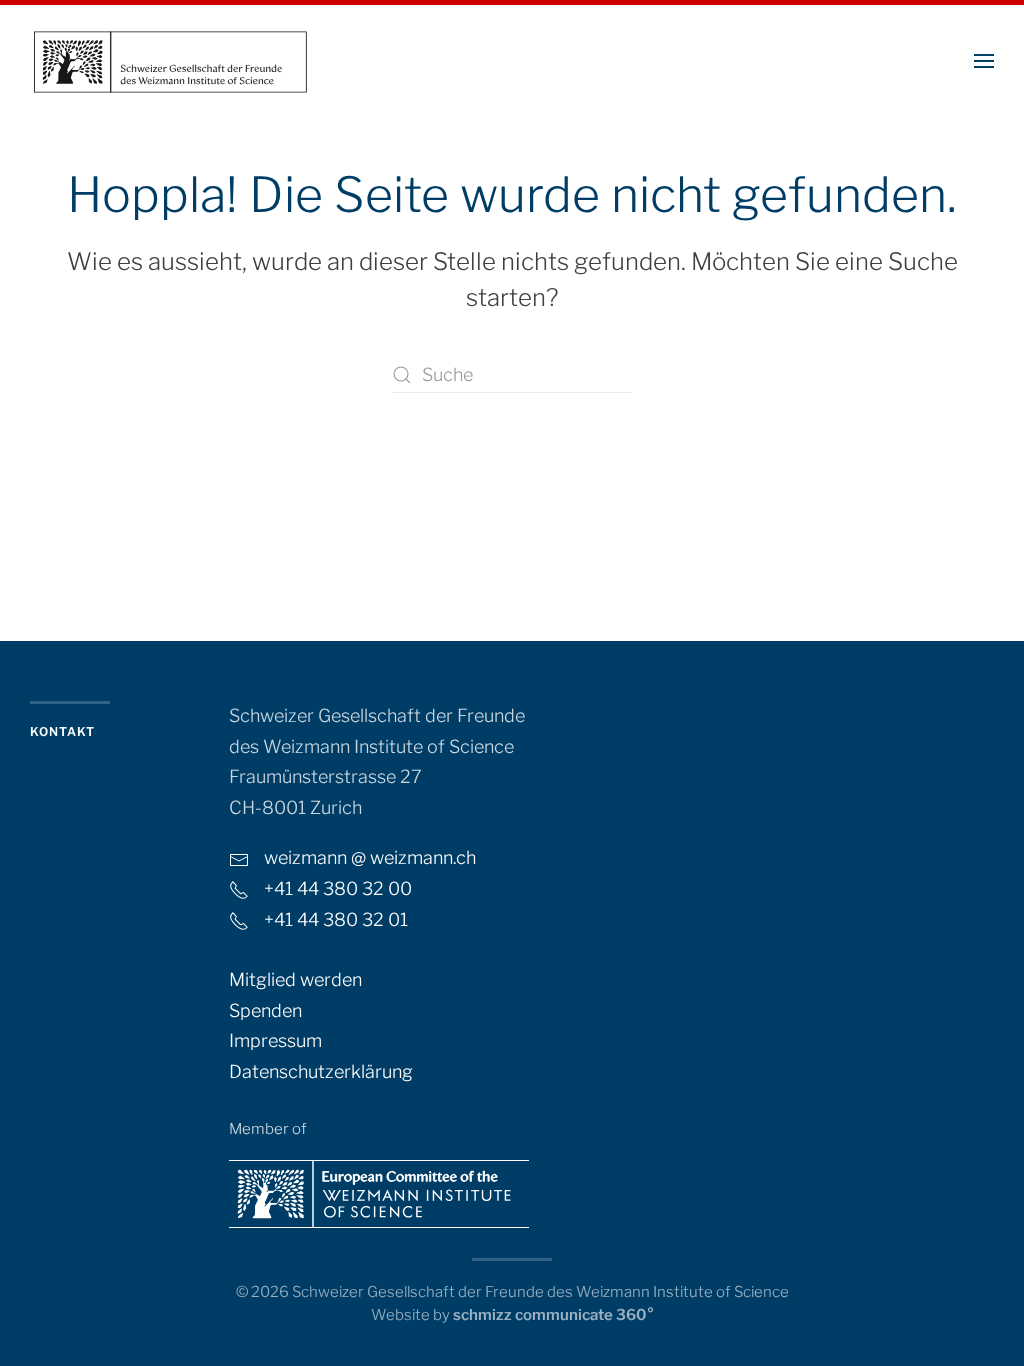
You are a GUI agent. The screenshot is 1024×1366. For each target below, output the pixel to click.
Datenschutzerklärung (321, 1071)
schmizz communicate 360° (553, 1315)
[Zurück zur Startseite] (170, 60)
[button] (984, 60)
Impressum (275, 1040)
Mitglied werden (295, 979)
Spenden (265, 1010)
